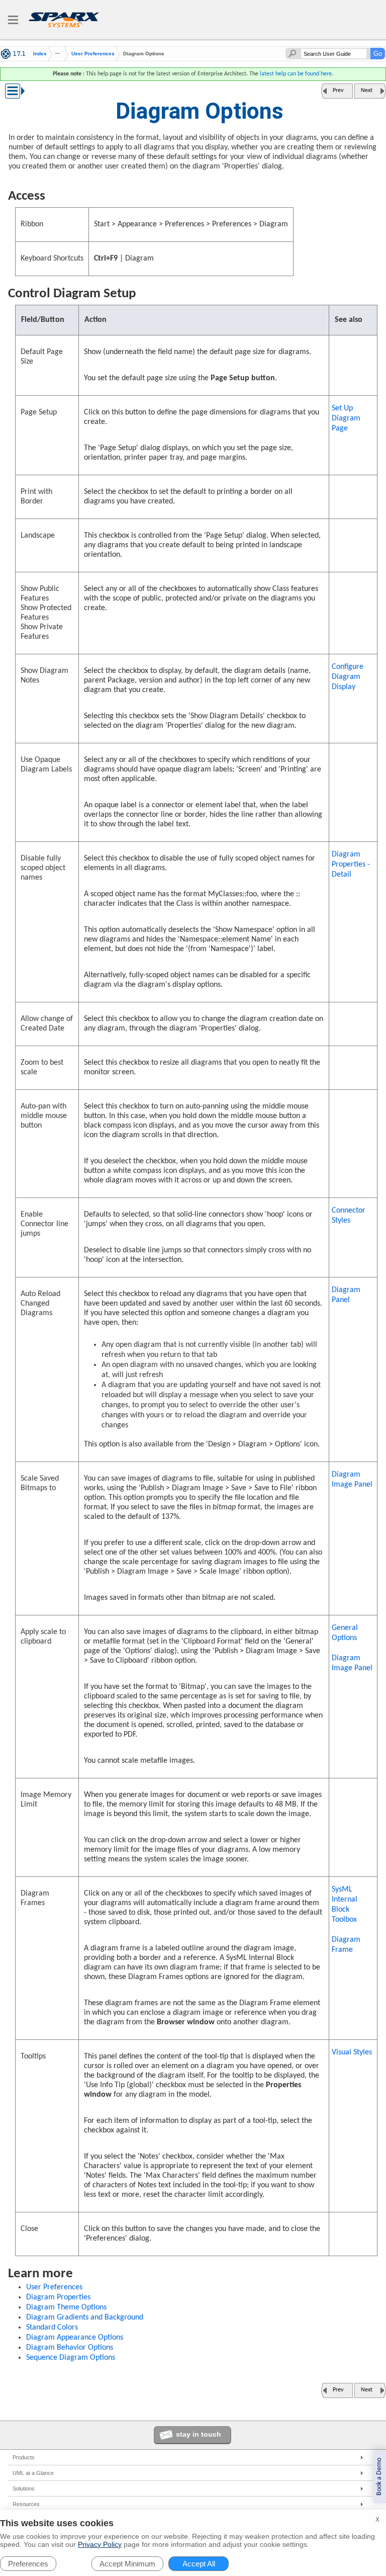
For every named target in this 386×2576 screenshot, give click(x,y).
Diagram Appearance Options (75, 2338)
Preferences (28, 2564)
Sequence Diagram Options (71, 2358)
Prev (338, 91)
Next (367, 91)
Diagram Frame (346, 1945)
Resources (26, 2504)
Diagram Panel (346, 1295)
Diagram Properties (58, 2297)
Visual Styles (352, 2052)
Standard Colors (52, 2328)
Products (24, 2457)
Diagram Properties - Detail (351, 865)
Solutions (24, 2488)
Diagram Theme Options (66, 2307)
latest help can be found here (296, 74)
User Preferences (93, 54)
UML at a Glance (33, 2473)
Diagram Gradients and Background (85, 2317)
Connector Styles (349, 1216)
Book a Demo (379, 2477)
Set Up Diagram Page (346, 418)
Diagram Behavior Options (70, 2348)
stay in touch (199, 2434)
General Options (345, 1633)
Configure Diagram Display (348, 677)
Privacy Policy (100, 2544)
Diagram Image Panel (352, 1480)
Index (40, 54)
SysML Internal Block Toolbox (345, 1905)
